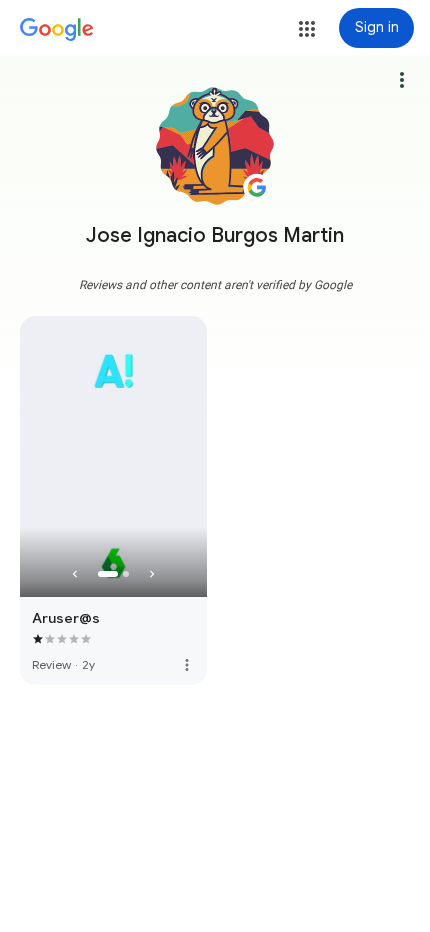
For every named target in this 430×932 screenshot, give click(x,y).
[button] (307, 29)
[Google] (57, 30)
